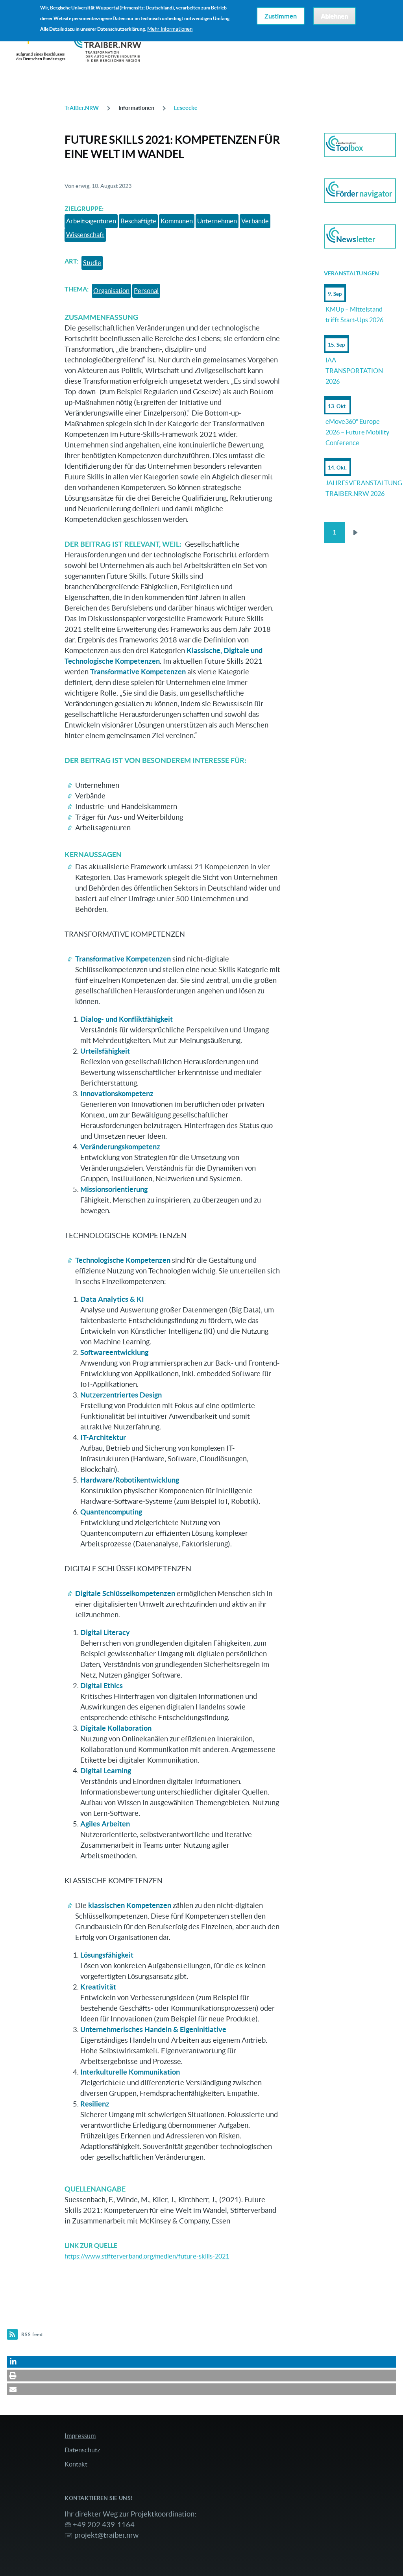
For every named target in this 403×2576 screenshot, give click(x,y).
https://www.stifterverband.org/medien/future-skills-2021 (147, 2256)
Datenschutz (82, 2450)
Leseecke (186, 108)
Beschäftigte (138, 221)
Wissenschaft (85, 235)
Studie (92, 263)
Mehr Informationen (170, 29)
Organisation (111, 291)
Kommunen (177, 221)
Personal (146, 291)
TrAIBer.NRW (82, 108)
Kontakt (76, 2464)
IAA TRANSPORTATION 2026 (354, 371)
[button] (201, 2362)
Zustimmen (281, 16)
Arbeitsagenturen (91, 221)
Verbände (255, 221)
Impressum (80, 2436)
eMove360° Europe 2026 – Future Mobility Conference (357, 432)
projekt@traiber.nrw (106, 2535)
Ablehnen (334, 16)
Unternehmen (217, 221)
